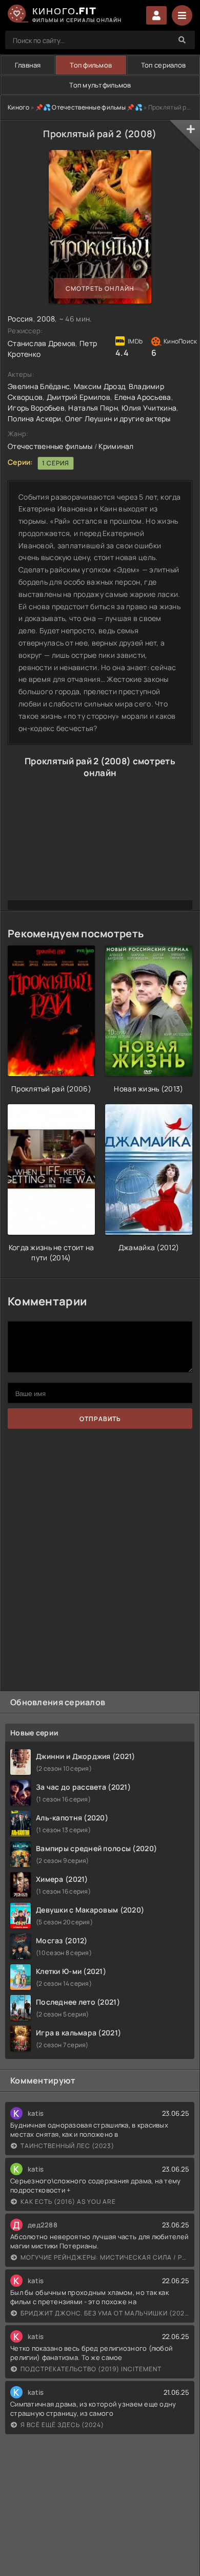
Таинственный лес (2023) (67, 2146)
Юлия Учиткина (149, 408)
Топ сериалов (163, 65)
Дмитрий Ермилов (78, 397)
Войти (156, 15)
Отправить (100, 1419)
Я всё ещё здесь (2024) (62, 2425)
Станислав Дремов (42, 343)
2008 (46, 319)
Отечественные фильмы (50, 446)
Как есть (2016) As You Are (68, 2202)
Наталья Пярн (93, 408)
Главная (28, 65)
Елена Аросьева (143, 397)
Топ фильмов (91, 65)
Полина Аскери (35, 418)
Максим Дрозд (99, 386)
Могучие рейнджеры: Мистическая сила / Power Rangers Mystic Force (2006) (105, 2257)
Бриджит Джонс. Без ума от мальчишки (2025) (105, 2313)
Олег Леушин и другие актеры (118, 418)
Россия (21, 319)
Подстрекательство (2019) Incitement (91, 2369)
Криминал (116, 446)
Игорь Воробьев (36, 408)
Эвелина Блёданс (39, 386)
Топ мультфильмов (100, 85)
